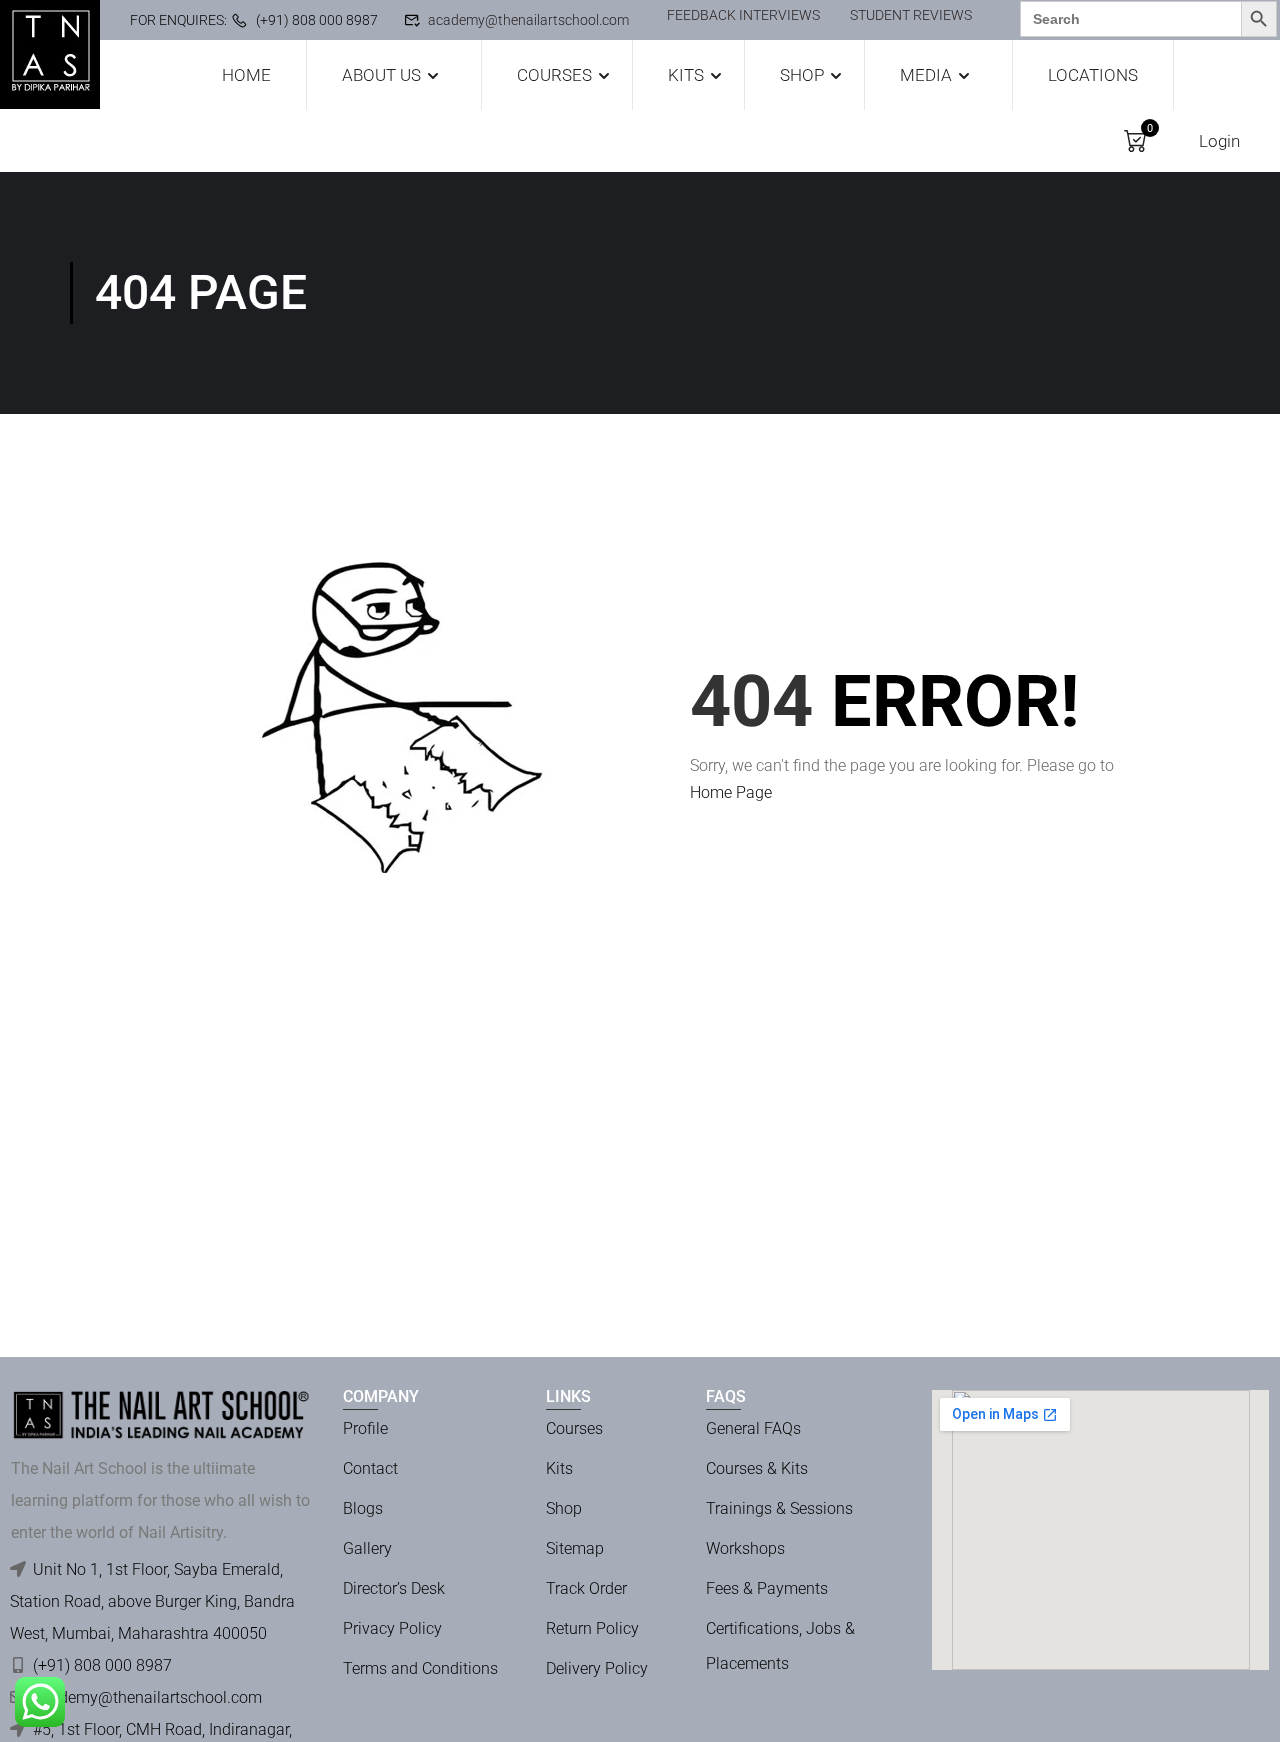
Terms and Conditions (420, 1668)
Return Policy (592, 1628)
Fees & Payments (767, 1588)
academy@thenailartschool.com (528, 20)
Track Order (586, 1588)
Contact (370, 1468)
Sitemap (575, 1548)
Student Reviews (911, 15)
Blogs (363, 1508)
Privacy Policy (392, 1628)
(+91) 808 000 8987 (317, 20)
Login (1219, 141)
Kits (686, 75)
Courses (554, 75)
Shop (802, 75)
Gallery (367, 1548)
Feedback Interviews (743, 15)
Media (926, 75)
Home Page (731, 792)
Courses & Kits (757, 1468)
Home (246, 75)
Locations (1093, 75)
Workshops (745, 1548)
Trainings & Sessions (779, 1508)
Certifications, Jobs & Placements (780, 1646)
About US (381, 75)
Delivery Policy (597, 1668)
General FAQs (753, 1428)
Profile (365, 1428)
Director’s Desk (394, 1588)
